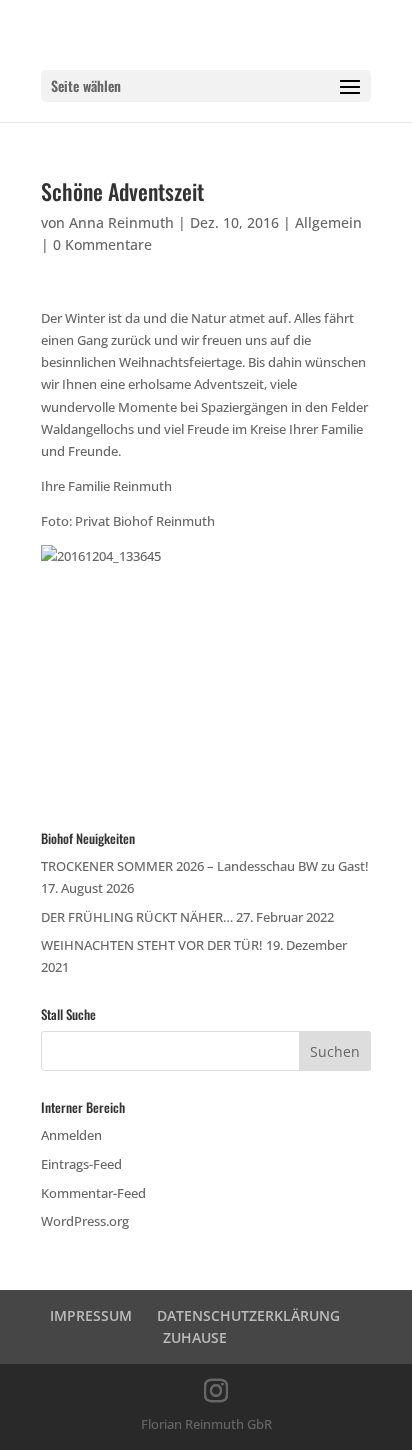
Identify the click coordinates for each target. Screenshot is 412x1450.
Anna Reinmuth (121, 222)
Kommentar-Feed (93, 1193)
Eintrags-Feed (81, 1164)
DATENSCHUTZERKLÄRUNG (248, 1315)
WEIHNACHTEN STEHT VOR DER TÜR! (152, 945)
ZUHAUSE (195, 1337)
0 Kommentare (102, 244)
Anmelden (71, 1135)
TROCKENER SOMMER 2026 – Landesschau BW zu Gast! (205, 866)
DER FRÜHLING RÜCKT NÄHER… (137, 917)
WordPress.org (85, 1221)
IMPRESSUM (91, 1315)
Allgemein (328, 222)
